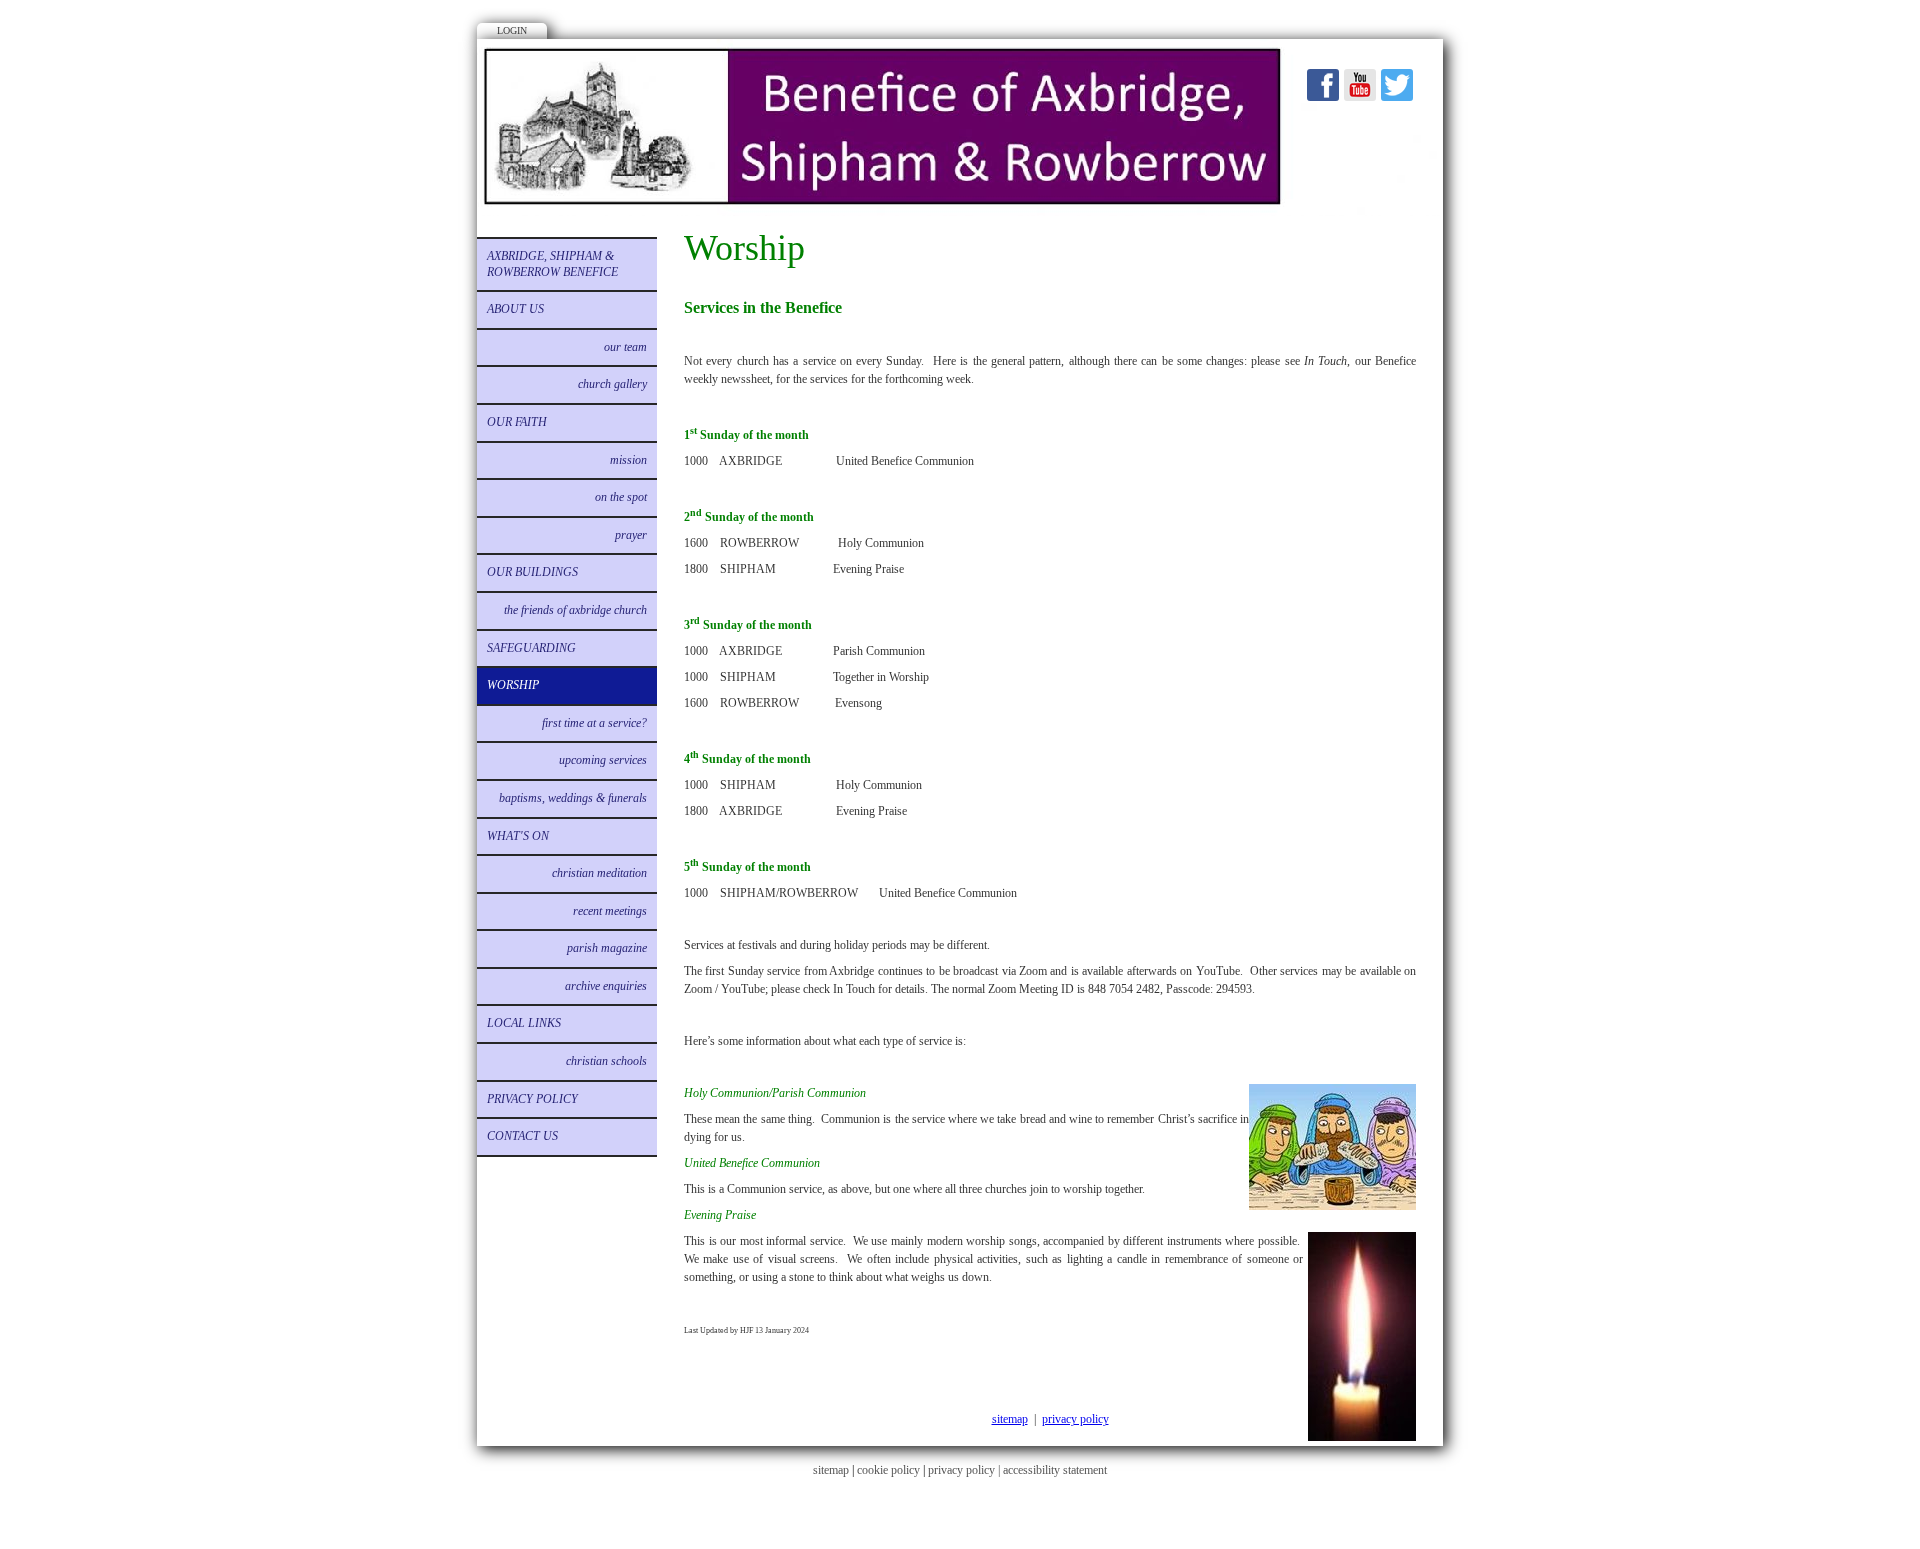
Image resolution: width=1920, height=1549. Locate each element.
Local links (524, 1023)
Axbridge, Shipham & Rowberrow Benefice (552, 264)
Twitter (1397, 85)
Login (512, 30)
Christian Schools (606, 1061)
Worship (513, 685)
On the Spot (621, 497)
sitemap (1010, 1419)
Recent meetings (610, 911)
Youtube (1360, 85)
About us (515, 309)
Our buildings (532, 572)
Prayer (631, 535)
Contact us (522, 1136)
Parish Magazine (607, 948)
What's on (518, 836)
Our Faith (517, 422)
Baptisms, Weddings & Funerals (573, 798)
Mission (628, 460)
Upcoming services (603, 760)
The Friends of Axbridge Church (575, 610)
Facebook (1323, 85)
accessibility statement (1055, 1470)
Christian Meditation (599, 873)
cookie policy (888, 1470)
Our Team (625, 347)
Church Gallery (612, 384)
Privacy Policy (532, 1099)
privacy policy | (965, 1470)
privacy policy (1075, 1419)
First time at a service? (594, 723)
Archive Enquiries (606, 986)
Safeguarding (531, 648)
